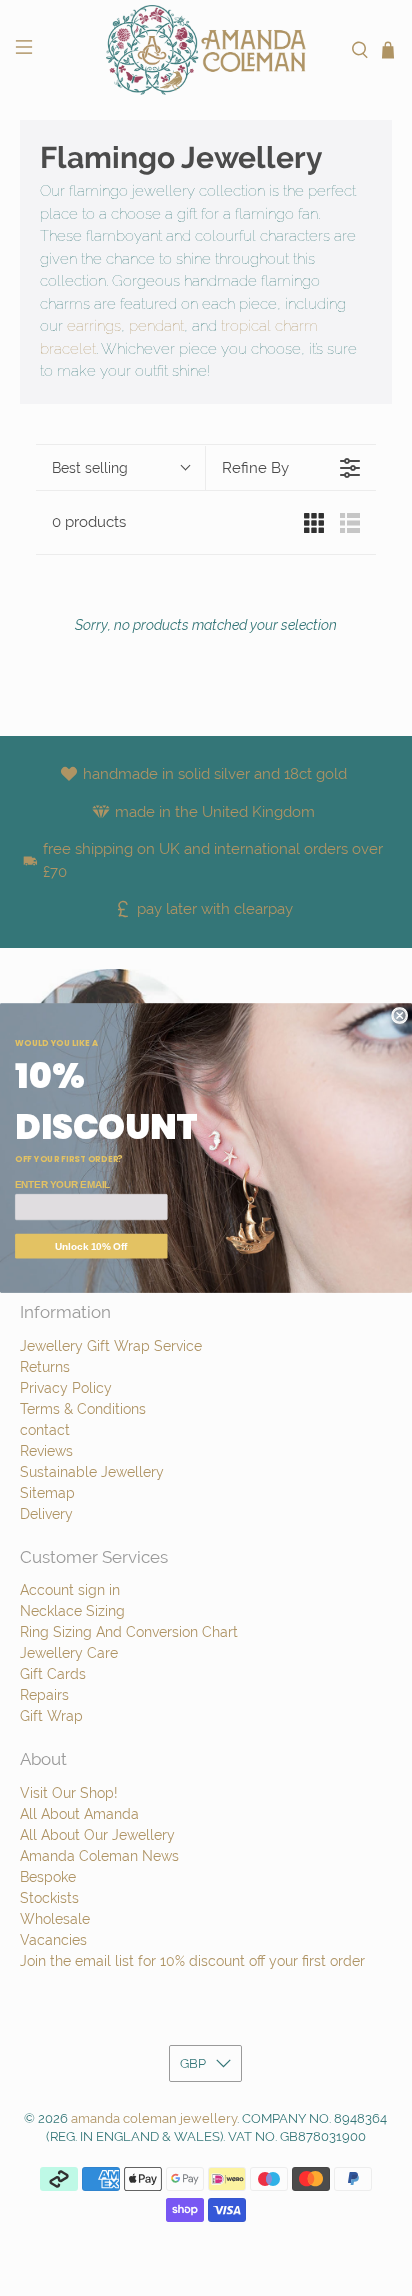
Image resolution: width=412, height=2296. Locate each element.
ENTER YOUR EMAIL (62, 1184)
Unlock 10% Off (91, 1246)
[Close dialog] (400, 1016)
